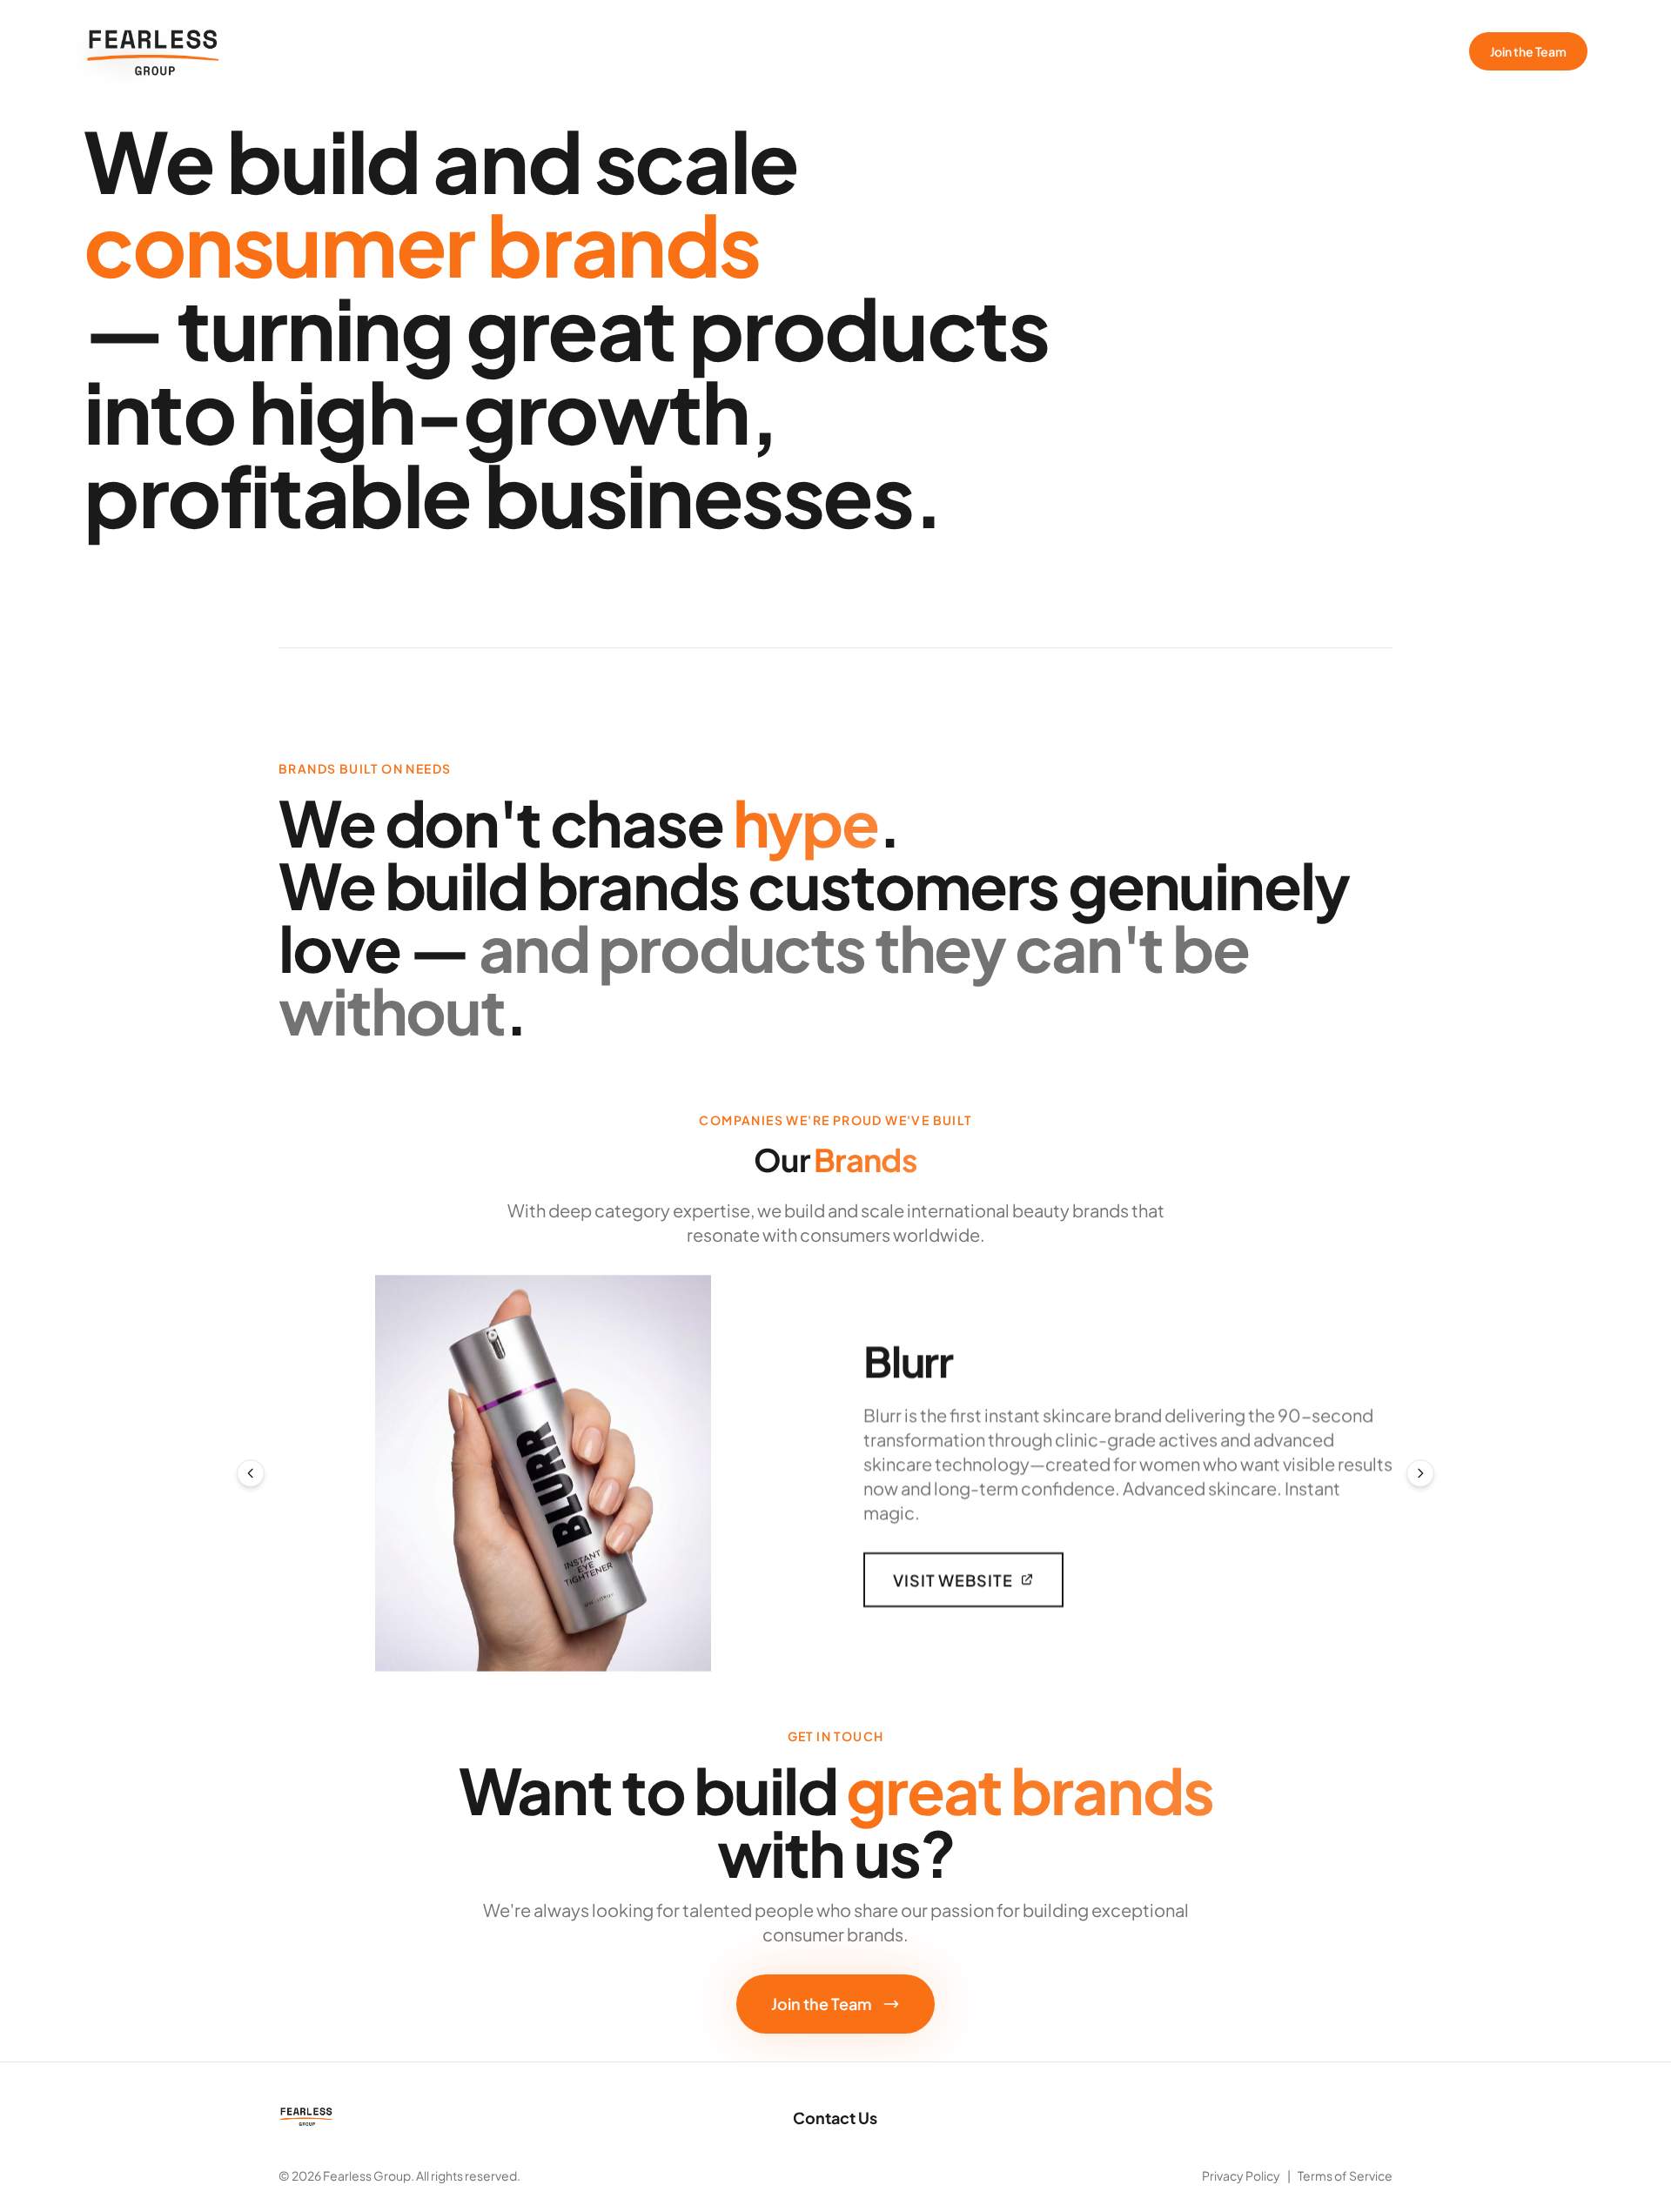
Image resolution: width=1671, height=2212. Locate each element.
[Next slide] (1420, 1473)
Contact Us (835, 2118)
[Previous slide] (251, 1473)
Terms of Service (1345, 2175)
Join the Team (1528, 51)
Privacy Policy (1241, 2175)
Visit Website (953, 1579)
